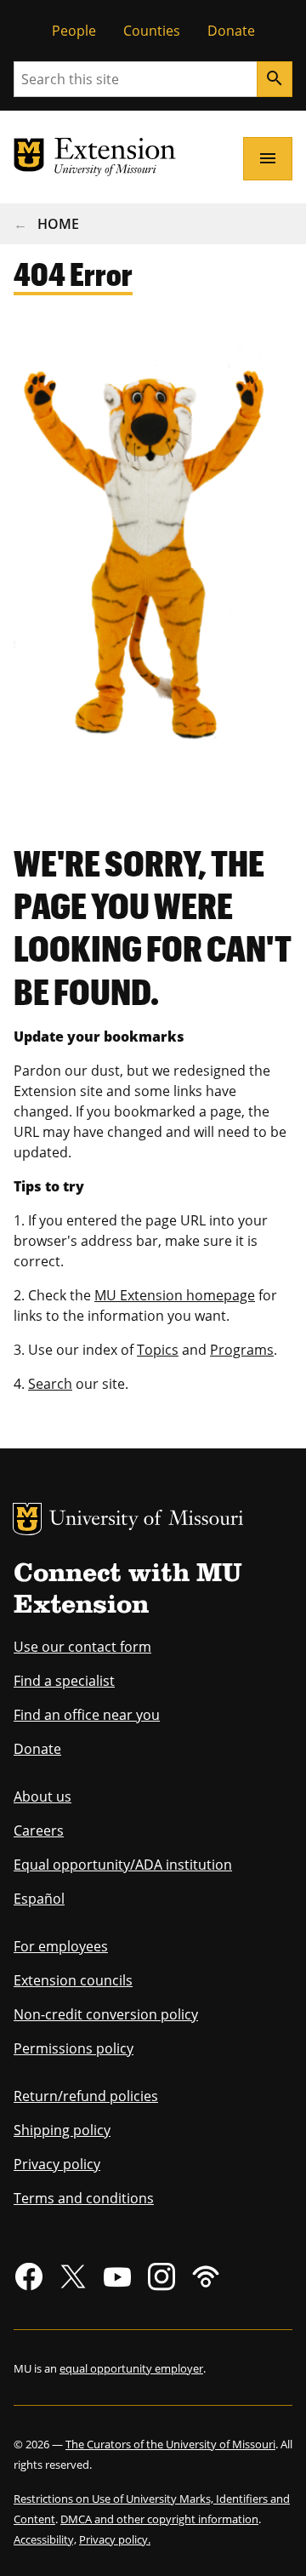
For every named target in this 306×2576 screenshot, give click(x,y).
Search (50, 1384)
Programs (242, 1350)
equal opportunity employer (131, 2368)
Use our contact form (82, 1647)
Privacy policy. (115, 2539)
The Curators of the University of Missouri (170, 2444)
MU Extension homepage (175, 1295)
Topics (158, 1350)
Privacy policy (57, 2164)
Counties (152, 31)
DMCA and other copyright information (159, 2519)
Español (39, 1899)
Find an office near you (87, 1715)
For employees (61, 1946)
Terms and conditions (84, 2198)
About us (42, 1796)
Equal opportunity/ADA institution (123, 1865)
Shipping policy (62, 2130)
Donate (231, 31)
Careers (39, 1831)
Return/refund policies (86, 2096)
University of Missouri (147, 1520)
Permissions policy (74, 2048)
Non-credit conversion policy (106, 2014)
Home (58, 224)
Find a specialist (64, 1681)
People (74, 31)
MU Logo (27, 1519)
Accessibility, (45, 2539)
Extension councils (73, 1980)
